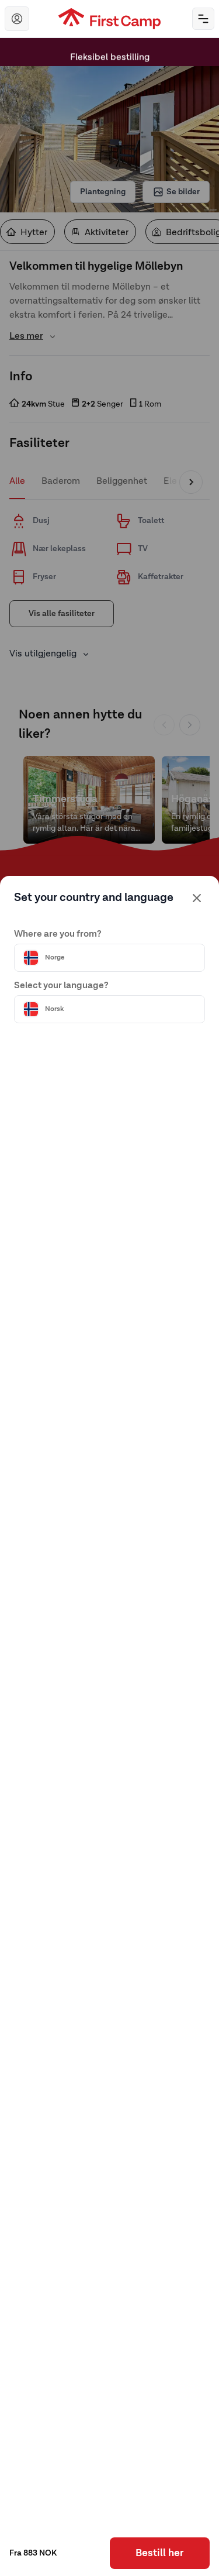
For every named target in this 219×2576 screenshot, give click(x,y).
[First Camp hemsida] (109, 19)
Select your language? (61, 986)
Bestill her (159, 2553)
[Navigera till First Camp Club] (17, 19)
